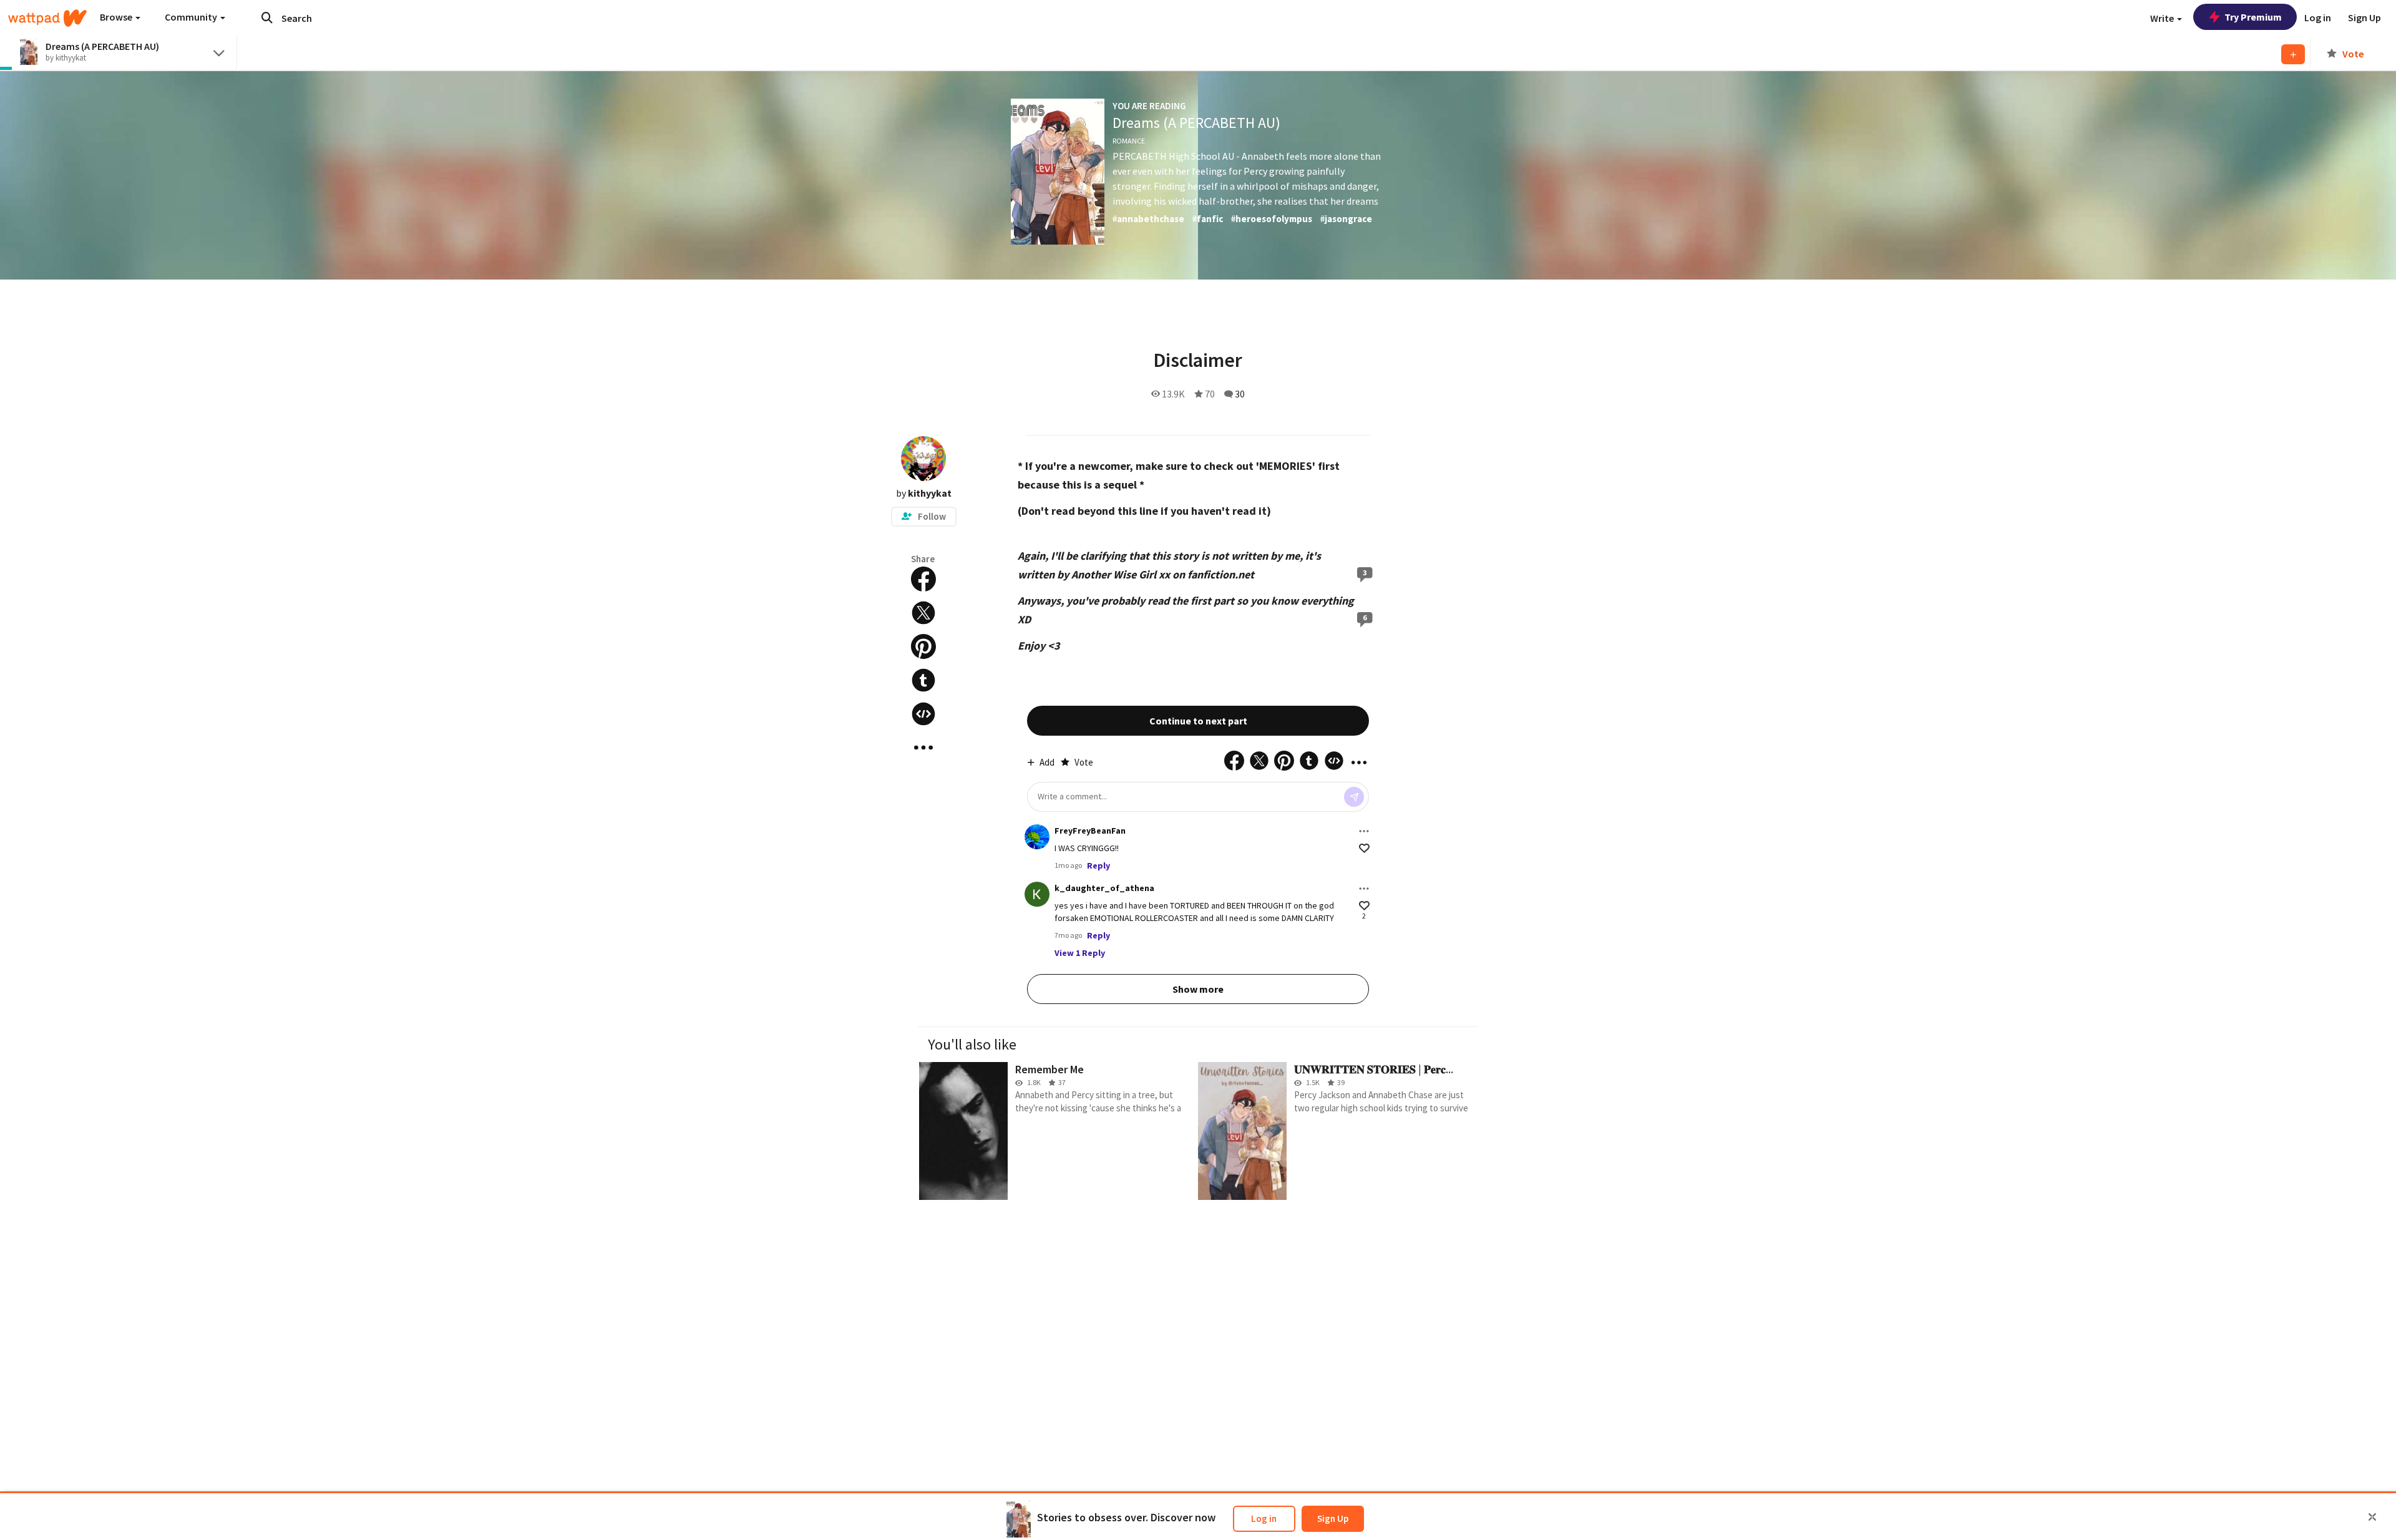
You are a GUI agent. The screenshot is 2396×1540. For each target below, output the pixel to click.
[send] (1354, 797)
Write (2163, 18)
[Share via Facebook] (923, 579)
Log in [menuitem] (2318, 17)
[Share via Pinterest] (923, 646)
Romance (1129, 141)
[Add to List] (2293, 54)
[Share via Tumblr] (923, 680)
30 (1240, 394)
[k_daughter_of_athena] (1037, 894)
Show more (1198, 989)
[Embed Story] (923, 714)
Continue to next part (1198, 721)
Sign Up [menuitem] (2364, 17)
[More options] (1364, 831)
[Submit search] (267, 17)
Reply (1098, 865)
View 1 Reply (1080, 953)
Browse (117, 17)
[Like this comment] (1364, 848)
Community (192, 17)
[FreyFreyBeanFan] (1037, 837)
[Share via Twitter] (923, 613)
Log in (1264, 1518)
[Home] (47, 18)
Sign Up (1333, 1518)
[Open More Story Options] (923, 748)
